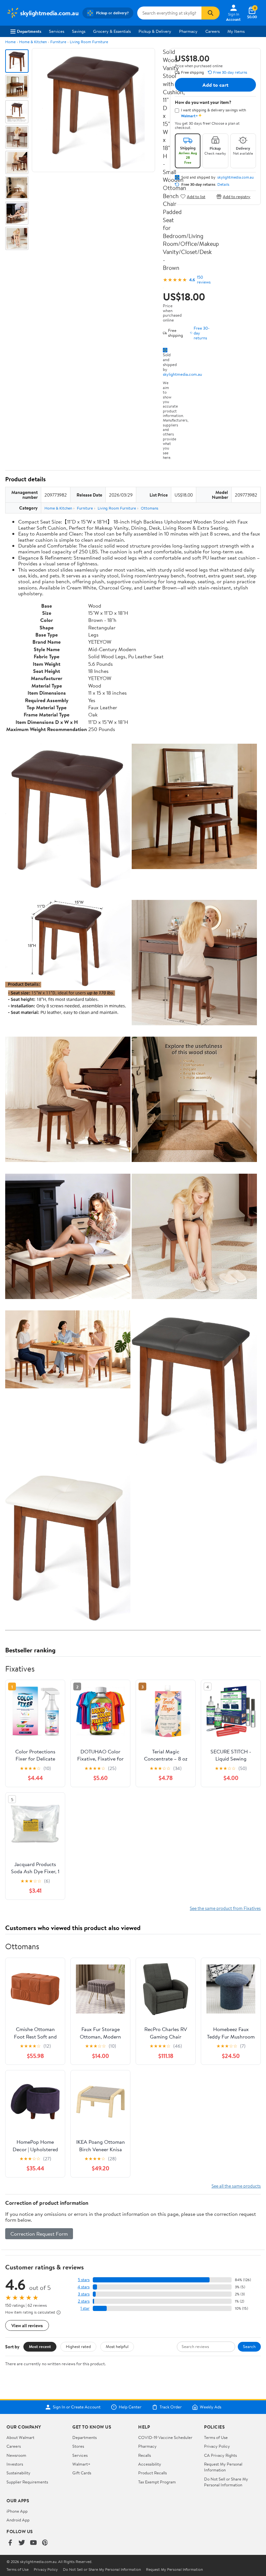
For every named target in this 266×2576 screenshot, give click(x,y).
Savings (79, 31)
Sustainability (18, 2473)
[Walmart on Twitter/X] (22, 2543)
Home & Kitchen (33, 42)
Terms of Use (216, 2437)
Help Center (130, 2407)
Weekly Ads (211, 2407)
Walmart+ (81, 2464)
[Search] (211, 13)
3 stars (84, 2294)
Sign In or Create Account (77, 2407)
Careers (212, 31)
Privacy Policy (217, 2446)
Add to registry (237, 196)
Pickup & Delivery (155, 31)
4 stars (84, 2287)
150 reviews (204, 280)
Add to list (196, 196)
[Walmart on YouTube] (33, 2543)
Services (57, 31)
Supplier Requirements (27, 2482)
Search (249, 2346)
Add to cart (215, 85)
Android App (18, 2520)
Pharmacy (188, 31)
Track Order (171, 2407)
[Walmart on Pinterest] (45, 2543)
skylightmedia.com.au (182, 374)
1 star (85, 2308)
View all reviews (27, 2325)
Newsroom (16, 2455)
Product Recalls (152, 2473)
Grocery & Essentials (112, 31)
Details (223, 184)
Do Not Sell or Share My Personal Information (226, 2482)
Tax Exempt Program (157, 2482)
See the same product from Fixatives (225, 1908)
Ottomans (150, 508)
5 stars (84, 2280)
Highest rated (78, 2346)
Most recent (40, 2346)
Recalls (145, 2455)
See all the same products (236, 2186)
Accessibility (150, 2464)
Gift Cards (82, 2473)
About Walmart (20, 2437)
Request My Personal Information (223, 2467)
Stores (78, 2446)
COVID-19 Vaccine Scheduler (165, 2437)
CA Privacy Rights (220, 2455)
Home (10, 42)
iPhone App (17, 2511)
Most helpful (117, 2346)
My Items (236, 31)
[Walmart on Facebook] (10, 2543)
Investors (15, 2464)
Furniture (58, 42)
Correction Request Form (39, 2234)
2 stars (84, 2301)
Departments (29, 31)
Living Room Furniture (89, 42)
